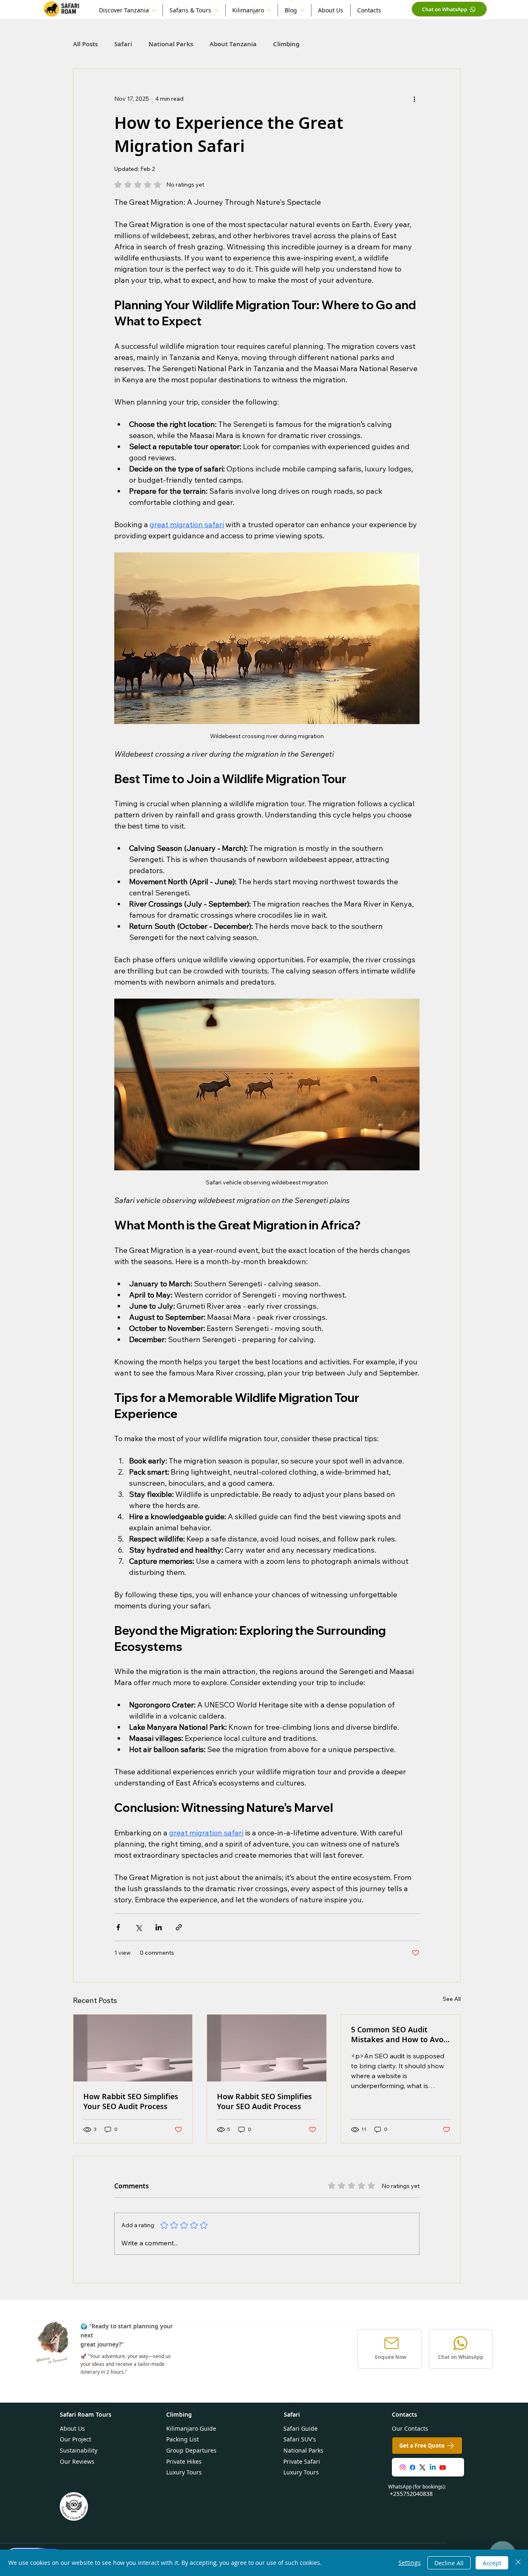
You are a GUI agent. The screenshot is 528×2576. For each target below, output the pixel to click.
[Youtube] (443, 2467)
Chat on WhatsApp (461, 2357)
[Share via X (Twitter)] (138, 1927)
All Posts (85, 44)
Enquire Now (391, 2357)
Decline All (449, 2563)
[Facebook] (412, 2467)
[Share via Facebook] (118, 1927)
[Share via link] (179, 1927)
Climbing (286, 44)
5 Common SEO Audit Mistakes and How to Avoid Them (401, 2034)
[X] (422, 2467)
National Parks (171, 44)
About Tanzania (233, 44)
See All (452, 1999)
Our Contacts (410, 2428)
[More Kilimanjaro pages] (269, 10)
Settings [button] (410, 2563)
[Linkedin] (433, 2467)
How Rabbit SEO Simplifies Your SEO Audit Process (131, 2101)
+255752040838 (411, 2494)
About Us (72, 2428)
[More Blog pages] (302, 10)
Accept (492, 2563)
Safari (123, 44)
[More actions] (415, 99)
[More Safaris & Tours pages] (217, 10)
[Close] (518, 2563)
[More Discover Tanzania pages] (154, 10)
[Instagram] (403, 2467)
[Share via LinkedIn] (159, 1927)
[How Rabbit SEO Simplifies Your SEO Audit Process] (133, 2048)
